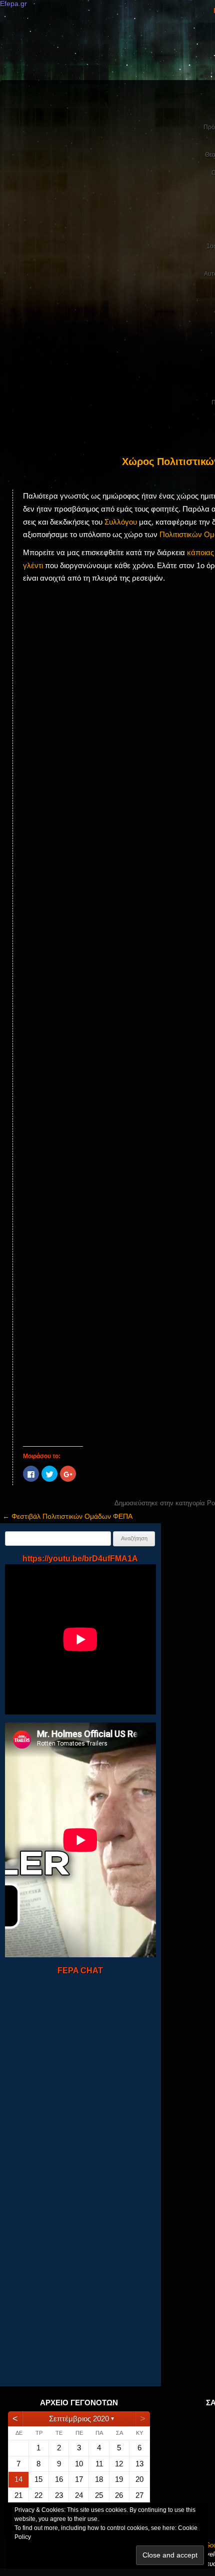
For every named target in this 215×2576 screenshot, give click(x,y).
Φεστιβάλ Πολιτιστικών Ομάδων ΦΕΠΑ (67, 1516)
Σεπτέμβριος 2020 (79, 2419)
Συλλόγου (121, 522)
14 (18, 2479)
